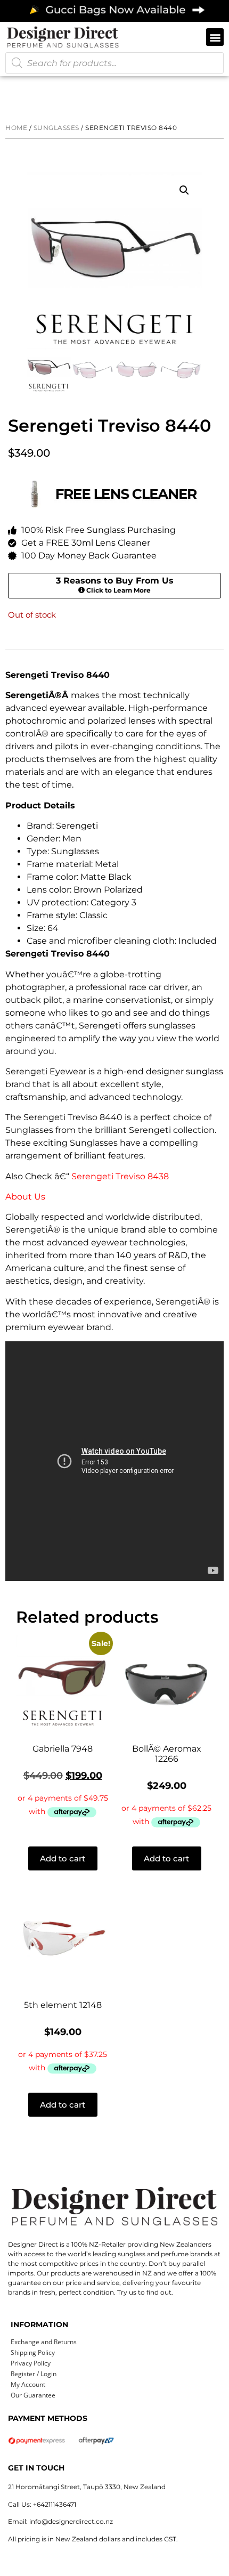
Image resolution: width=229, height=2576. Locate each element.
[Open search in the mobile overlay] (114, 63)
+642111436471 (55, 2504)
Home (16, 128)
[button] (215, 37)
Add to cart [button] (63, 1858)
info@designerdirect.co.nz (71, 2521)
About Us (25, 1197)
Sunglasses (56, 128)
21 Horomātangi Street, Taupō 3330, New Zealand (87, 2487)
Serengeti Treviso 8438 (120, 1176)
